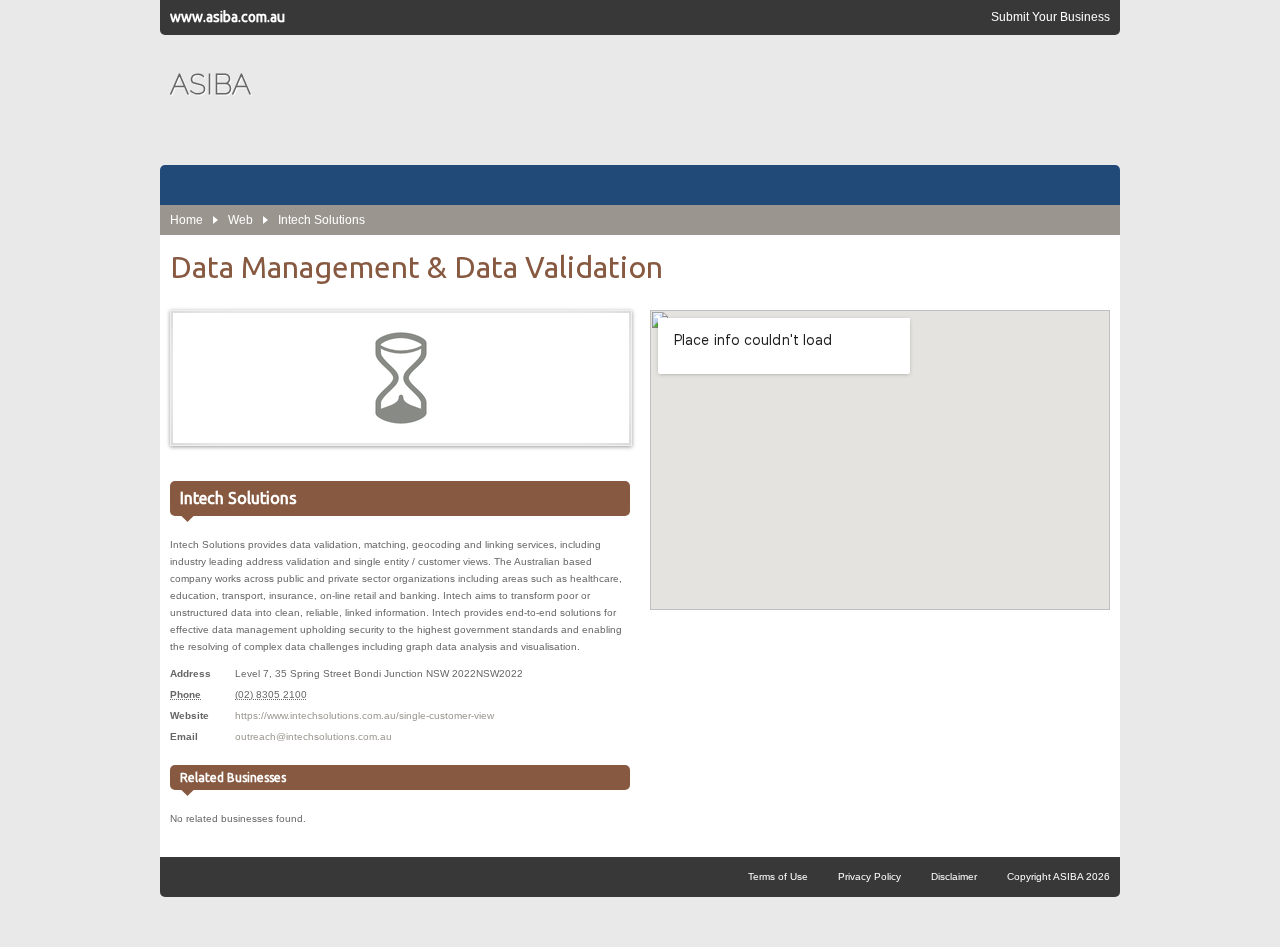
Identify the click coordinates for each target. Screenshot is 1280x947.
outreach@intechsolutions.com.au (313, 736)
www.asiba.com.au (227, 17)
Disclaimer (954, 876)
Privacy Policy (869, 876)
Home (186, 220)
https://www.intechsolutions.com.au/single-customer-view (364, 715)
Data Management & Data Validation (416, 267)
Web (240, 220)
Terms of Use (778, 876)
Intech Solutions (321, 220)
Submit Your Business (1050, 17)
